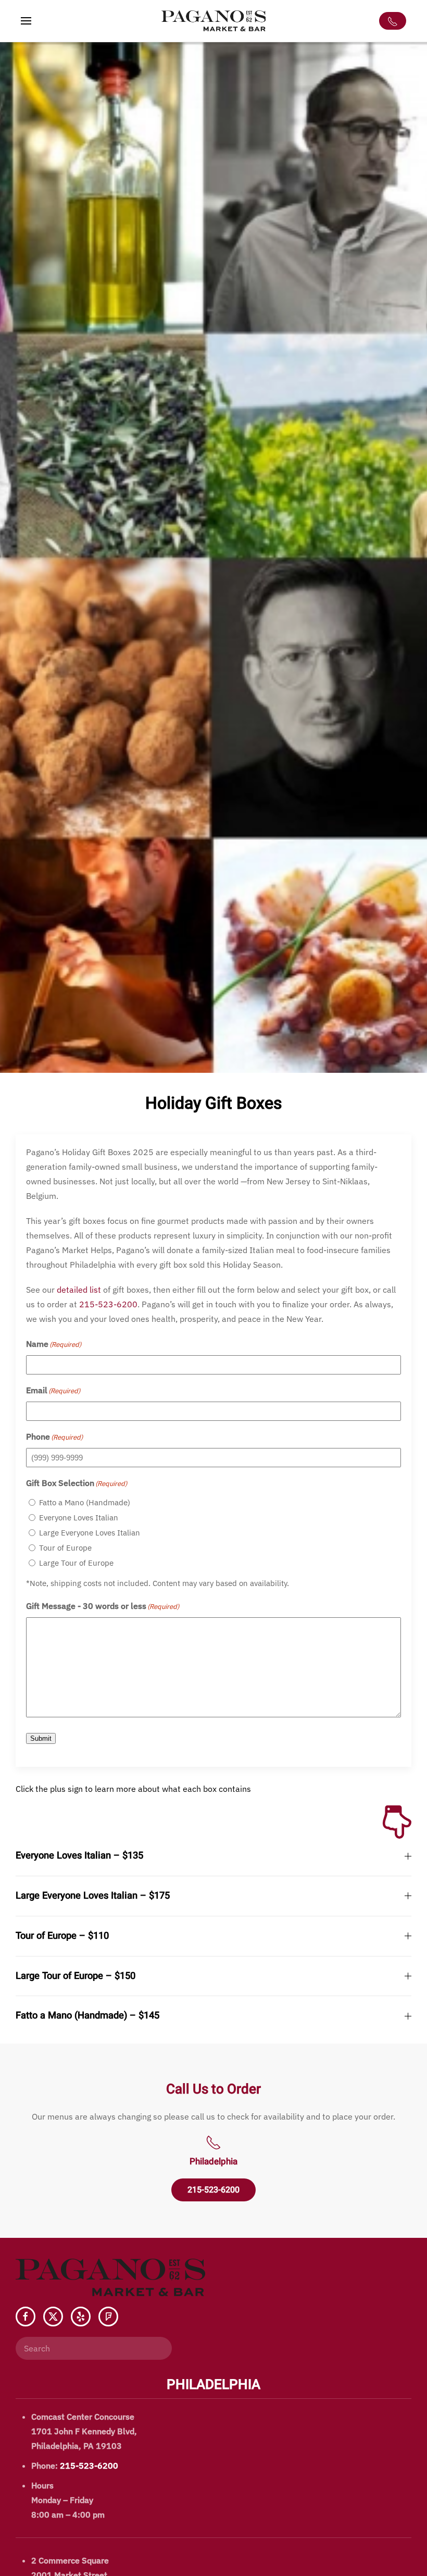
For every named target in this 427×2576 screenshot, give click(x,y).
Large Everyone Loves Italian (90, 1533)
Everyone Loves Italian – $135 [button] (79, 1856)
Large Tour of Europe (76, 1563)
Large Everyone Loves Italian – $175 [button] (93, 1896)
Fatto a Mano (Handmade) (85, 1502)
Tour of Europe (65, 1548)
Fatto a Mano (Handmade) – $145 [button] (87, 2016)
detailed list (79, 1290)
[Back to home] (213, 21)
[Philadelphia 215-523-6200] (393, 21)
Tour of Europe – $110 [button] (62, 1936)
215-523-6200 (108, 1304)
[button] (26, 21)
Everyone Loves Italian (79, 1518)
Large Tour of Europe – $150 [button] (76, 1976)
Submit (41, 1738)
